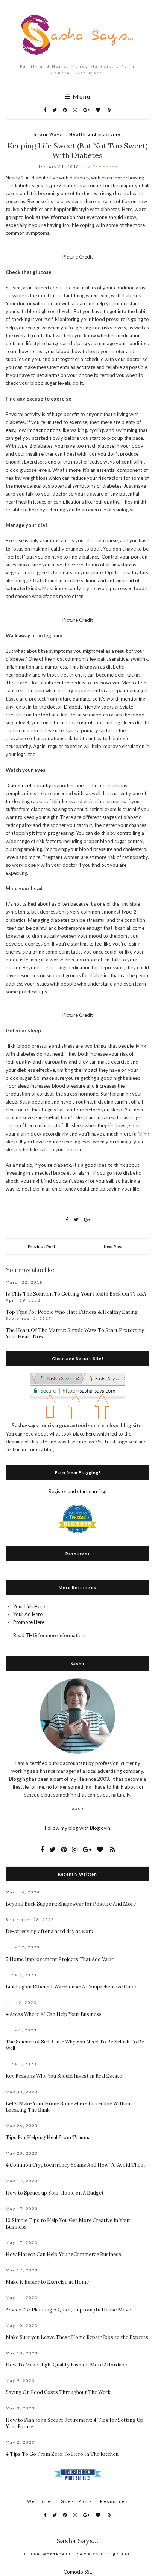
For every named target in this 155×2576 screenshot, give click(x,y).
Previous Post (42, 1247)
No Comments (101, 167)
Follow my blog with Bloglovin (77, 1828)
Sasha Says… (77, 2541)
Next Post (113, 1247)
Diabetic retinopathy (28, 785)
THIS (31, 1635)
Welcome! (40, 2501)
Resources (114, 2501)
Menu (81, 96)
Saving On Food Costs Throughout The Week (58, 2392)
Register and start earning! (78, 1491)
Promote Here (29, 1622)
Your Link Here (29, 1606)
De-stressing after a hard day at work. (50, 1931)
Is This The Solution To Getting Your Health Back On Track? (76, 1294)
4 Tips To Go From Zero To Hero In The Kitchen (62, 2454)
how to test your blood (44, 351)
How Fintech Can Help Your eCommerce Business (63, 2254)
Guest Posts (77, 2501)
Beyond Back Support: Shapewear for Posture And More (71, 1904)
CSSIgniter (116, 2554)
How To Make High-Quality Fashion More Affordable (67, 2365)
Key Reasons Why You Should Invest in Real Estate (64, 2076)
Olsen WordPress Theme (58, 2554)
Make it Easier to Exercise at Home (47, 2282)
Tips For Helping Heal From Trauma (48, 2137)
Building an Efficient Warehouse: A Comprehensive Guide (71, 1987)
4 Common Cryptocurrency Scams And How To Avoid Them (75, 2165)
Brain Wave (48, 134)
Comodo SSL (78, 2572)
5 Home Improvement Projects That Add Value (60, 1959)
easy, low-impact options (33, 430)
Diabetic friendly (82, 707)
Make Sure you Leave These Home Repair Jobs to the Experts (77, 2337)
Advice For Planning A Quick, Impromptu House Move (68, 2310)
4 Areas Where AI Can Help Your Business (54, 2014)
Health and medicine (95, 134)
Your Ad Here (28, 1614)
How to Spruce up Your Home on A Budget (55, 2193)
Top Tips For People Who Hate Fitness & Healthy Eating (72, 1312)
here (91, 1434)
